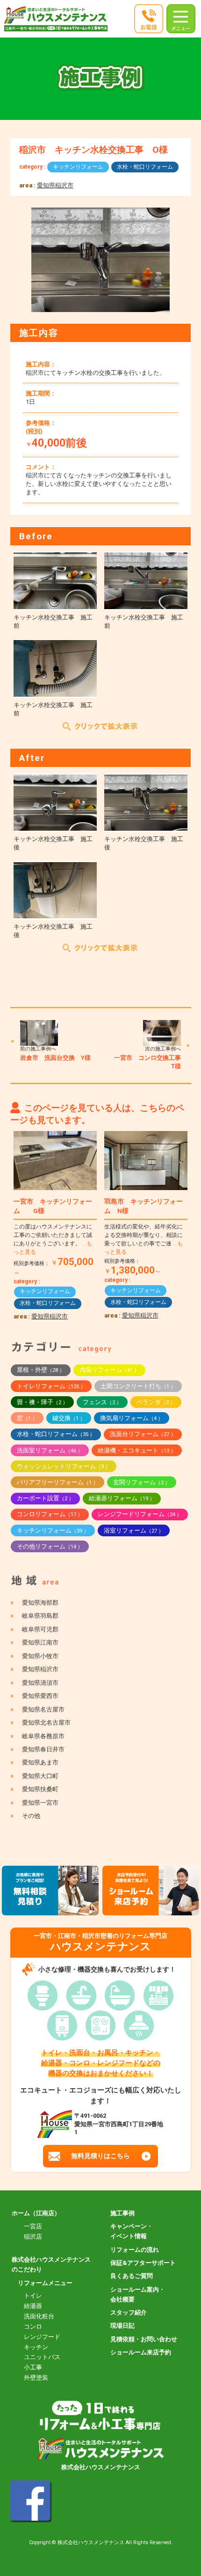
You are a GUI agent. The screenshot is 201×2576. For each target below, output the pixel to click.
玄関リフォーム (142, 1482)
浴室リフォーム (134, 1530)
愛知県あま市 (40, 1762)
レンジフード (42, 2337)
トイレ (33, 2296)
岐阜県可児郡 (40, 1629)
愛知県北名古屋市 (46, 1723)
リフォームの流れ (135, 2250)
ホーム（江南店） (36, 2213)
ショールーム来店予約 (141, 2352)
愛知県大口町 (40, 1776)
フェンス (102, 1402)
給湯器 (33, 2306)
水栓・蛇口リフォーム (145, 167)
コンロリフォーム (50, 1514)
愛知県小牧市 (40, 1656)
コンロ (33, 2327)
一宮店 (33, 2226)
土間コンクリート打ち (138, 1386)
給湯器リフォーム (122, 1498)
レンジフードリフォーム (140, 1514)
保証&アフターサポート (143, 2263)
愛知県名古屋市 (43, 1709)
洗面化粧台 (39, 2316)
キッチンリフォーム (78, 167)
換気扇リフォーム (132, 1418)
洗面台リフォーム (143, 1434)
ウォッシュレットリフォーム (64, 1466)
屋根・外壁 (41, 1370)
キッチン (36, 2347)
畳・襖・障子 (42, 1402)
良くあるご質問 (132, 2276)
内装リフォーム (109, 1370)
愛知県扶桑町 (40, 1789)
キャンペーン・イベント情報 (132, 2231)
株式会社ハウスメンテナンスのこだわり (51, 2264)
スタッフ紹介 (129, 2312)
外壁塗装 (36, 2378)
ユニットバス (42, 2357)
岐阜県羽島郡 (40, 1616)
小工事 (33, 2367)
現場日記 (122, 2326)
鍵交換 (69, 1418)
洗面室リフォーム (50, 1450)
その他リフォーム (50, 1546)
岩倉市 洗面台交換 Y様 (55, 1058)
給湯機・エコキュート (137, 1450)
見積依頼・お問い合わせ (144, 2339)
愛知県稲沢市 (55, 185)
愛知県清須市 (40, 1683)
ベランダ (156, 1402)
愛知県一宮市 (40, 1803)
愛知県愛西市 (40, 1696)
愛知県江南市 (40, 1642)
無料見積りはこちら (100, 2156)
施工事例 (122, 2213)
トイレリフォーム (51, 1386)
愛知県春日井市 (43, 1749)
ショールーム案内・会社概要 (138, 2294)
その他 (31, 1816)
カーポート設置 (45, 1498)
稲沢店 (33, 2237)
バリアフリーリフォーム (57, 1482)
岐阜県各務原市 (43, 1736)
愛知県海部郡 (40, 1603)
